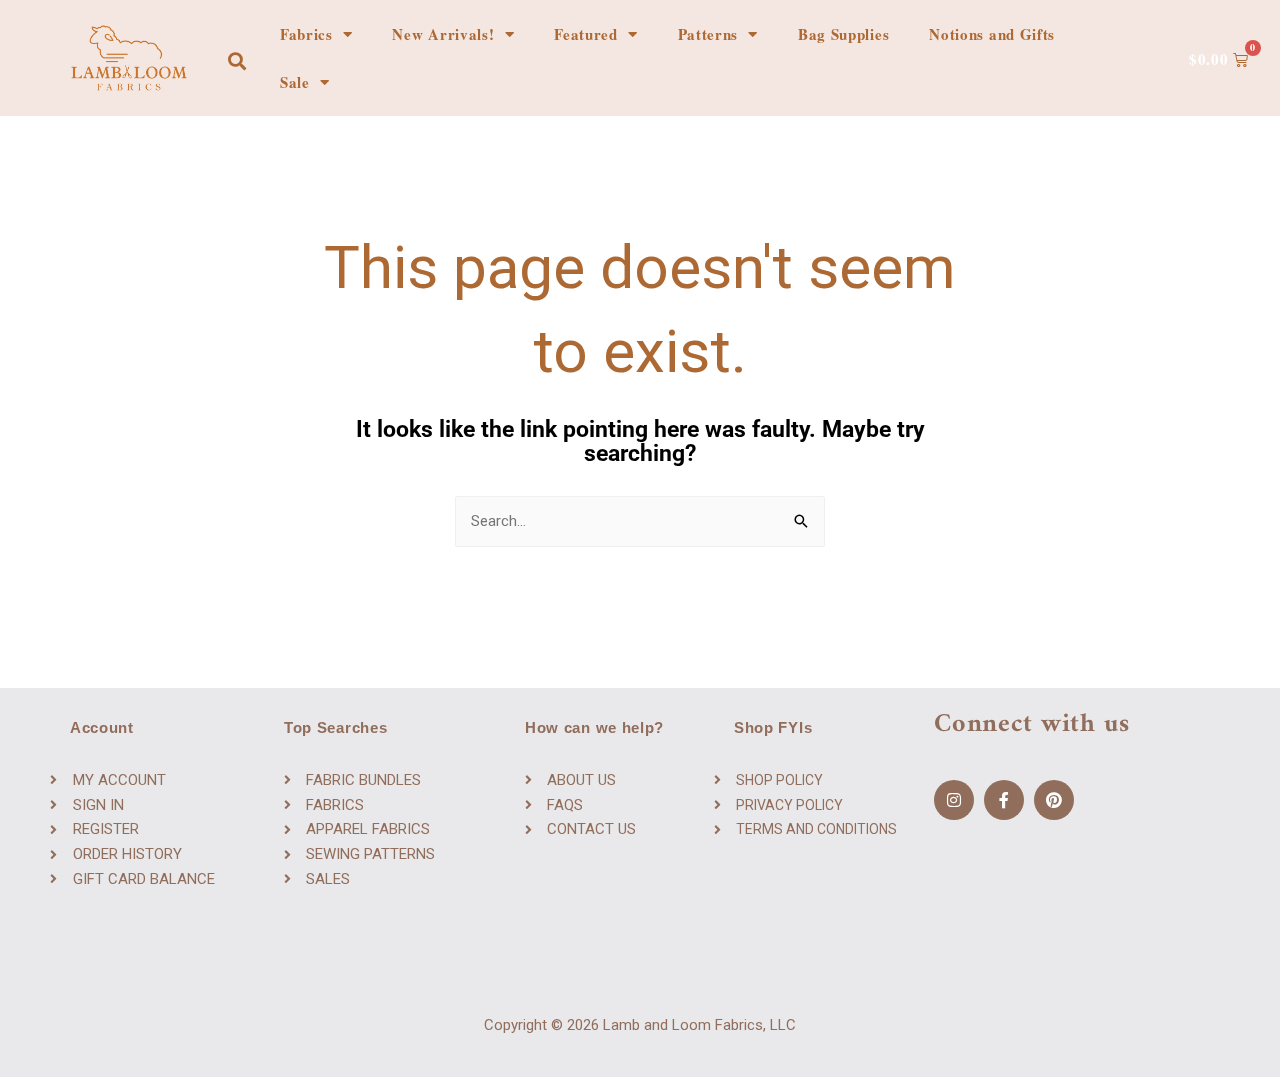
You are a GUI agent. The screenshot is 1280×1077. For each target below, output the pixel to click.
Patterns (708, 34)
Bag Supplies (843, 34)
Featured (586, 34)
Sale (295, 82)
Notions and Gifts (992, 34)
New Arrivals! (443, 34)
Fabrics (306, 34)
